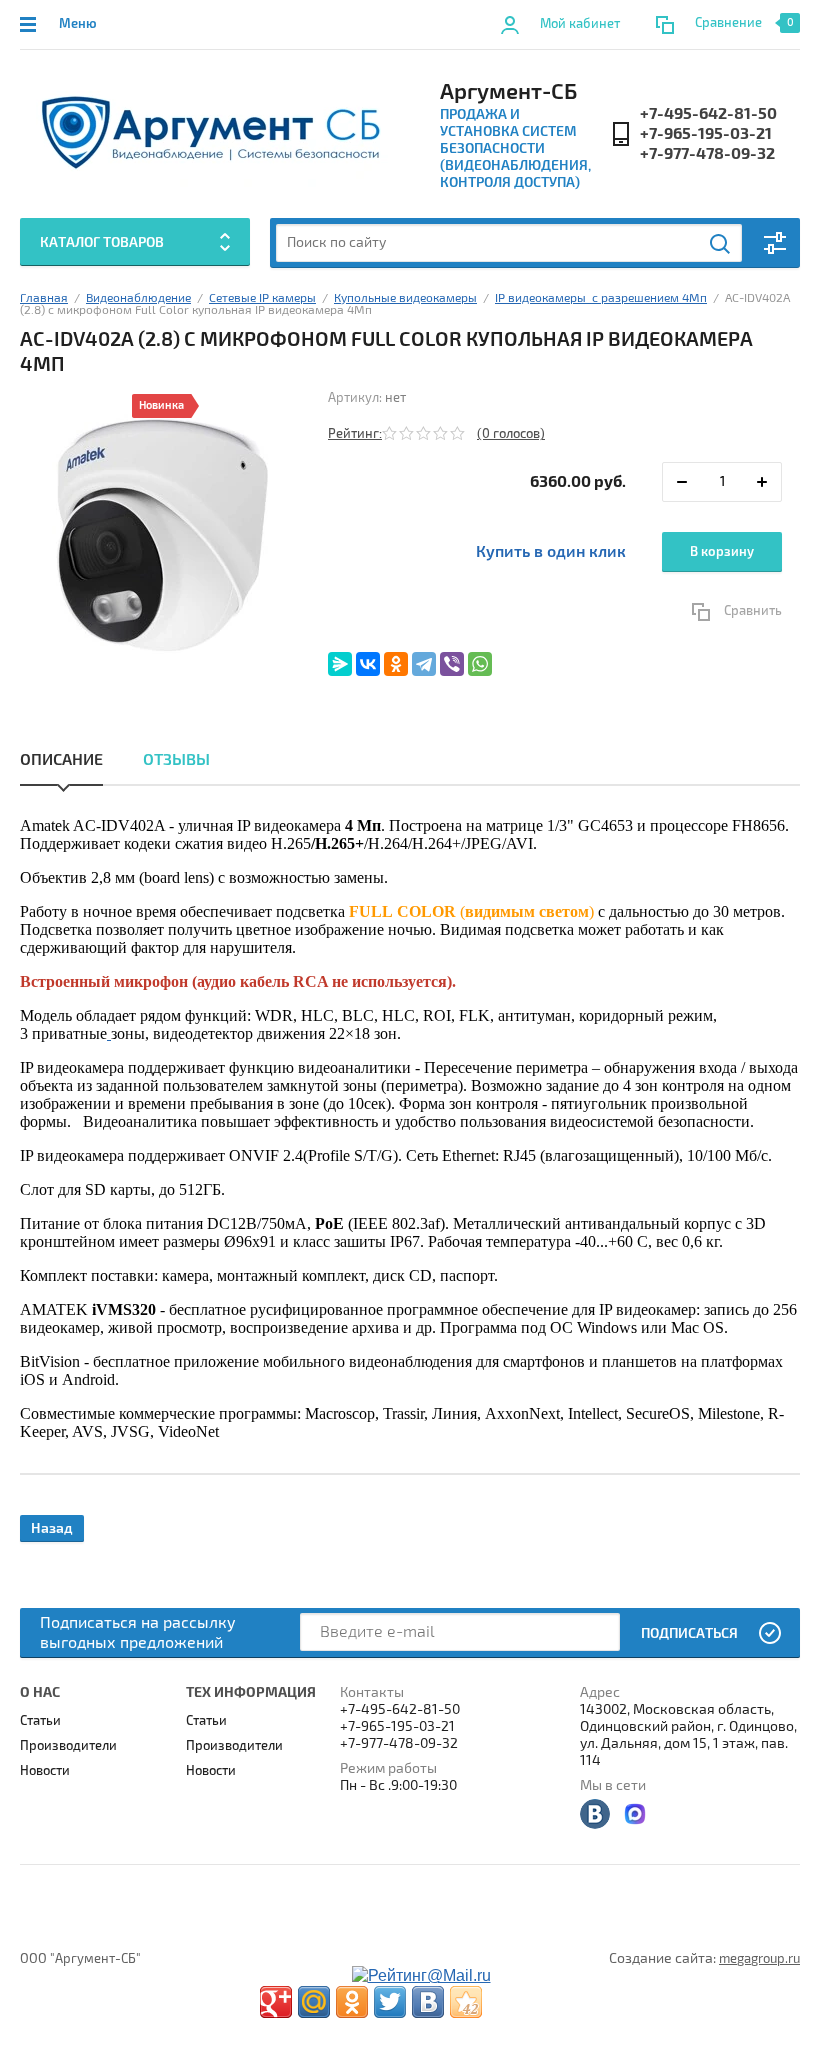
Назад (52, 1528)
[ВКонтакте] (368, 664)
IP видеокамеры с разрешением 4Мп (601, 298)
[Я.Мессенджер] (340, 664)
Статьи (40, 1721)
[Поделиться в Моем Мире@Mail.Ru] (314, 2002)
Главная (44, 298)
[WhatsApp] (480, 664)
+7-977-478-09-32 (707, 154)
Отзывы (176, 760)
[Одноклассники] (396, 664)
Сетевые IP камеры (262, 298)
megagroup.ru (759, 1959)
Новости (45, 1771)
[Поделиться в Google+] (276, 2002)
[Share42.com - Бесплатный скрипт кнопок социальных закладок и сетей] (466, 2002)
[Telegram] (424, 664)
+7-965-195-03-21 (706, 134)
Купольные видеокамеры (405, 298)
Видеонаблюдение (138, 298)
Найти (721, 244)
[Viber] (452, 664)
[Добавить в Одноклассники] (352, 2002)
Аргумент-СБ (508, 92)
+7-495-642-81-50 (708, 114)
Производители (68, 1746)
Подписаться (689, 1633)
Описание (61, 760)
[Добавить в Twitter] (390, 2002)
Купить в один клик (551, 552)
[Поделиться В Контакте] (428, 2002)
